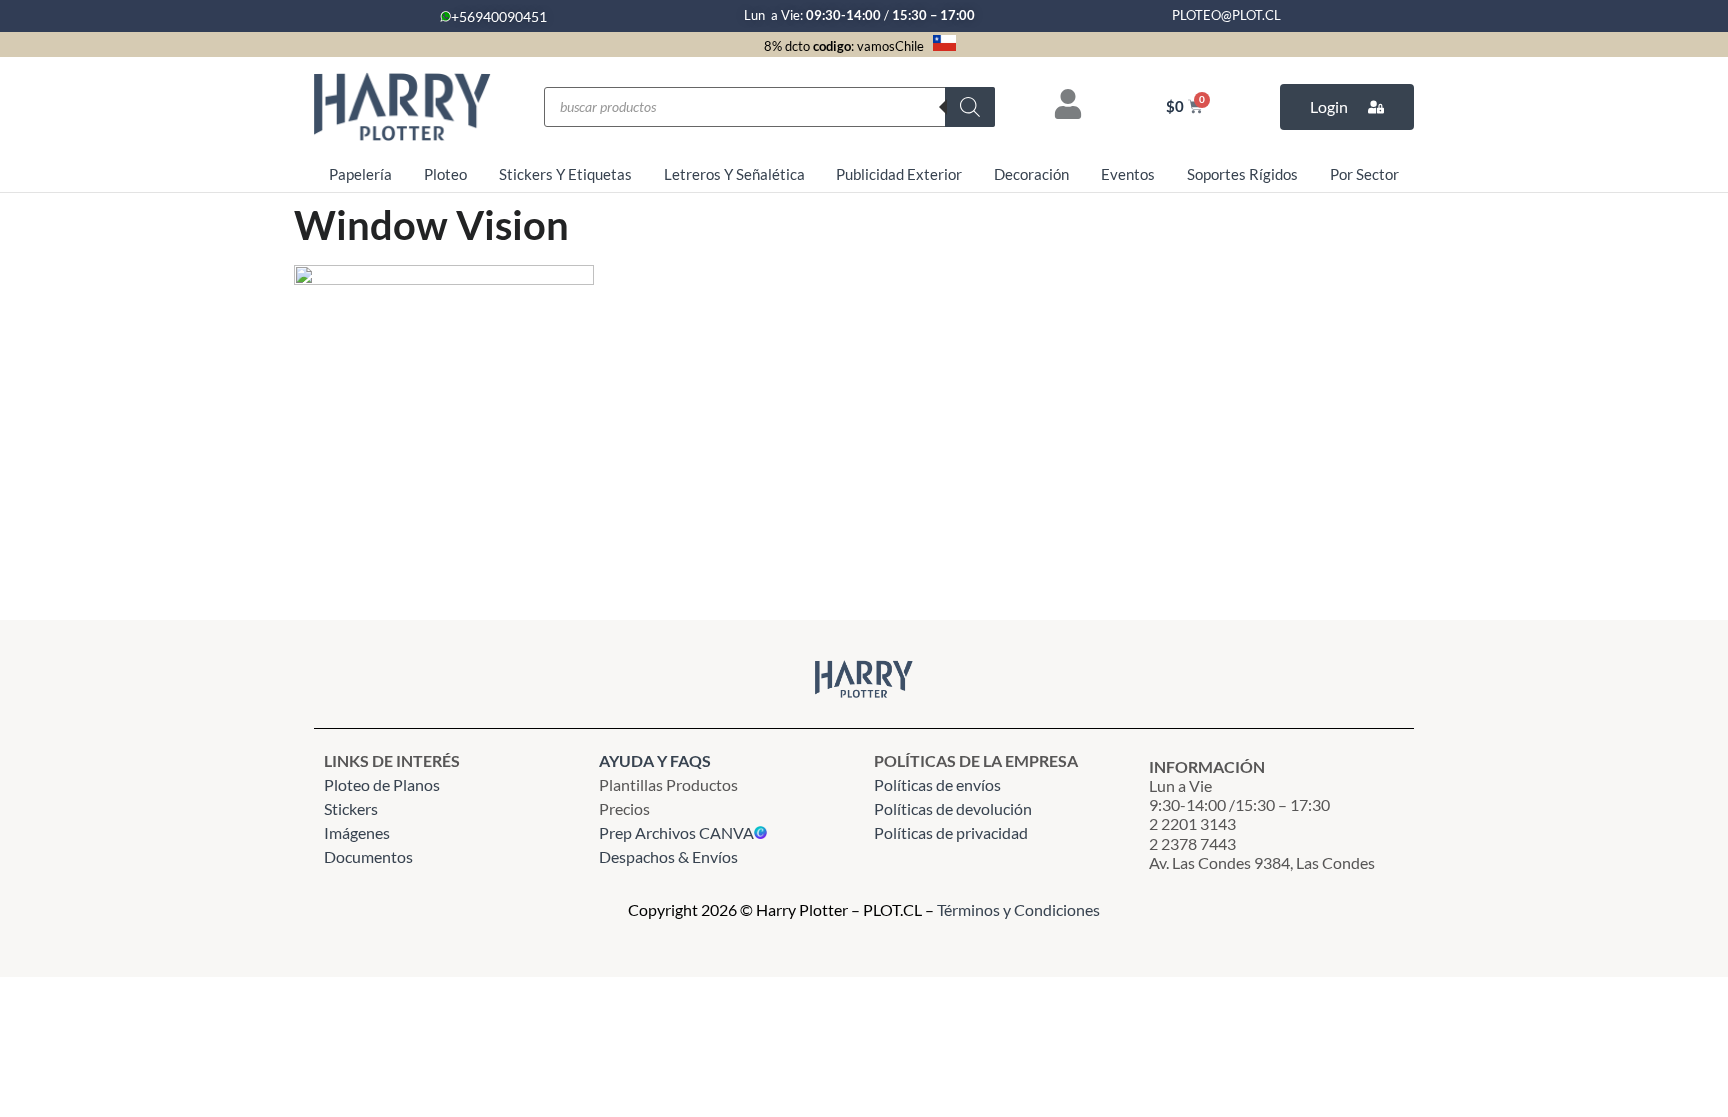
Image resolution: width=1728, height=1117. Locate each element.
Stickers (351, 808)
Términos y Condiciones (1018, 909)
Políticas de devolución (953, 808)
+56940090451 (499, 16)
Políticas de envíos (937, 784)
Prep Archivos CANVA (676, 832)
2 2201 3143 (1192, 823)
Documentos (368, 856)
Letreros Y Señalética (734, 174)
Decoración (1031, 174)
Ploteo (445, 174)
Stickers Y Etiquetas (565, 174)
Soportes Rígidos (1242, 174)
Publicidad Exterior (899, 174)
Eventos (1128, 174)
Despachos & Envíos (668, 856)
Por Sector (1364, 174)
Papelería (360, 174)
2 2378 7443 (1192, 843)
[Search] (970, 107)
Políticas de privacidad (952, 832)
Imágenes (357, 832)
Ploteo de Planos (382, 784)
